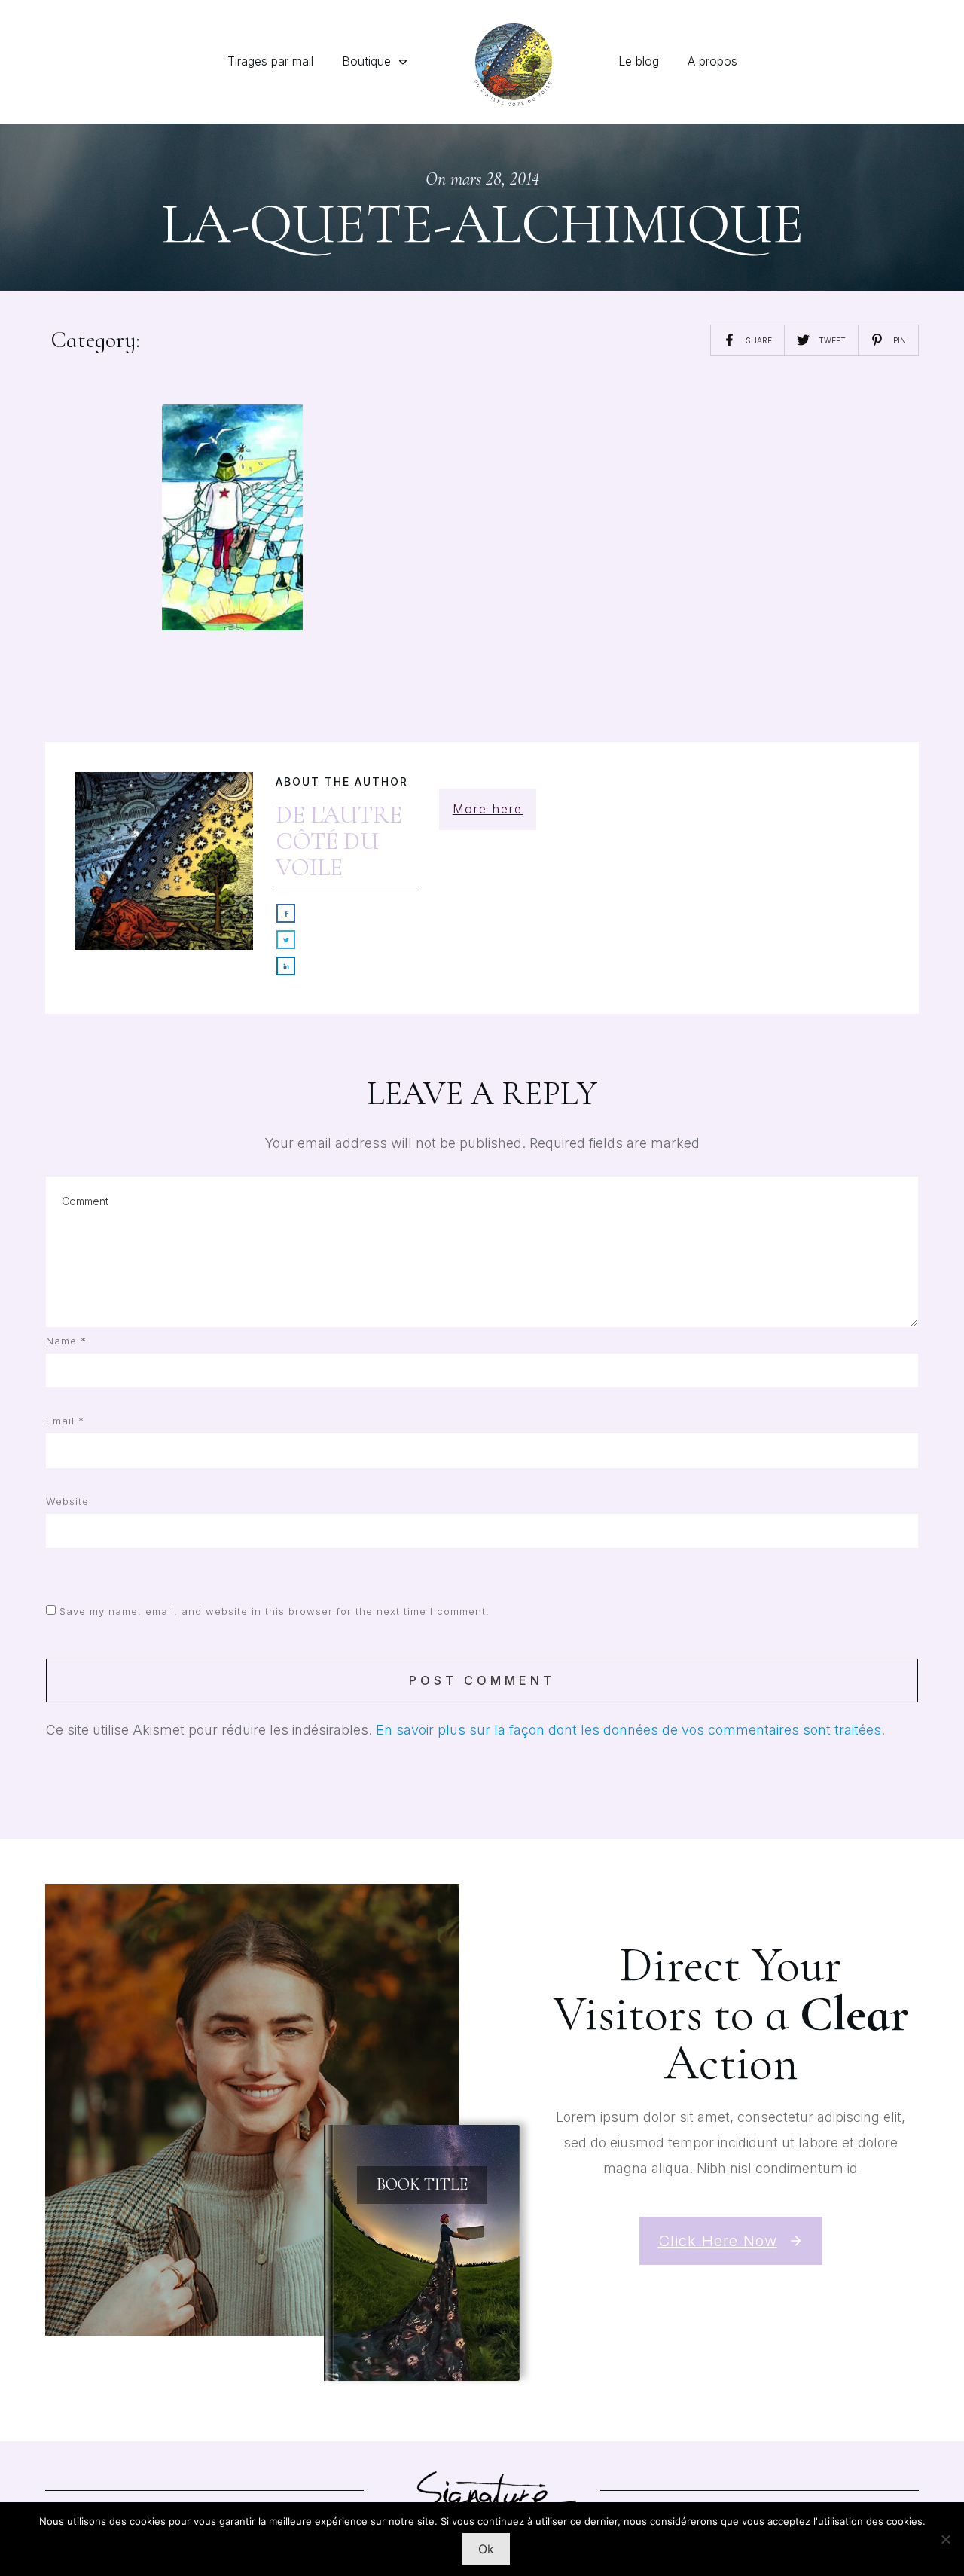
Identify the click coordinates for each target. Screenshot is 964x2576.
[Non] (945, 2539)
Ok (486, 2549)
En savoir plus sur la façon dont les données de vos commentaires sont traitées (628, 1730)
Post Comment (482, 1680)
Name (66, 1341)
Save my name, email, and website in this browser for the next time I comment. (275, 1611)
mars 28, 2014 (495, 179)
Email (65, 1421)
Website (67, 1501)
